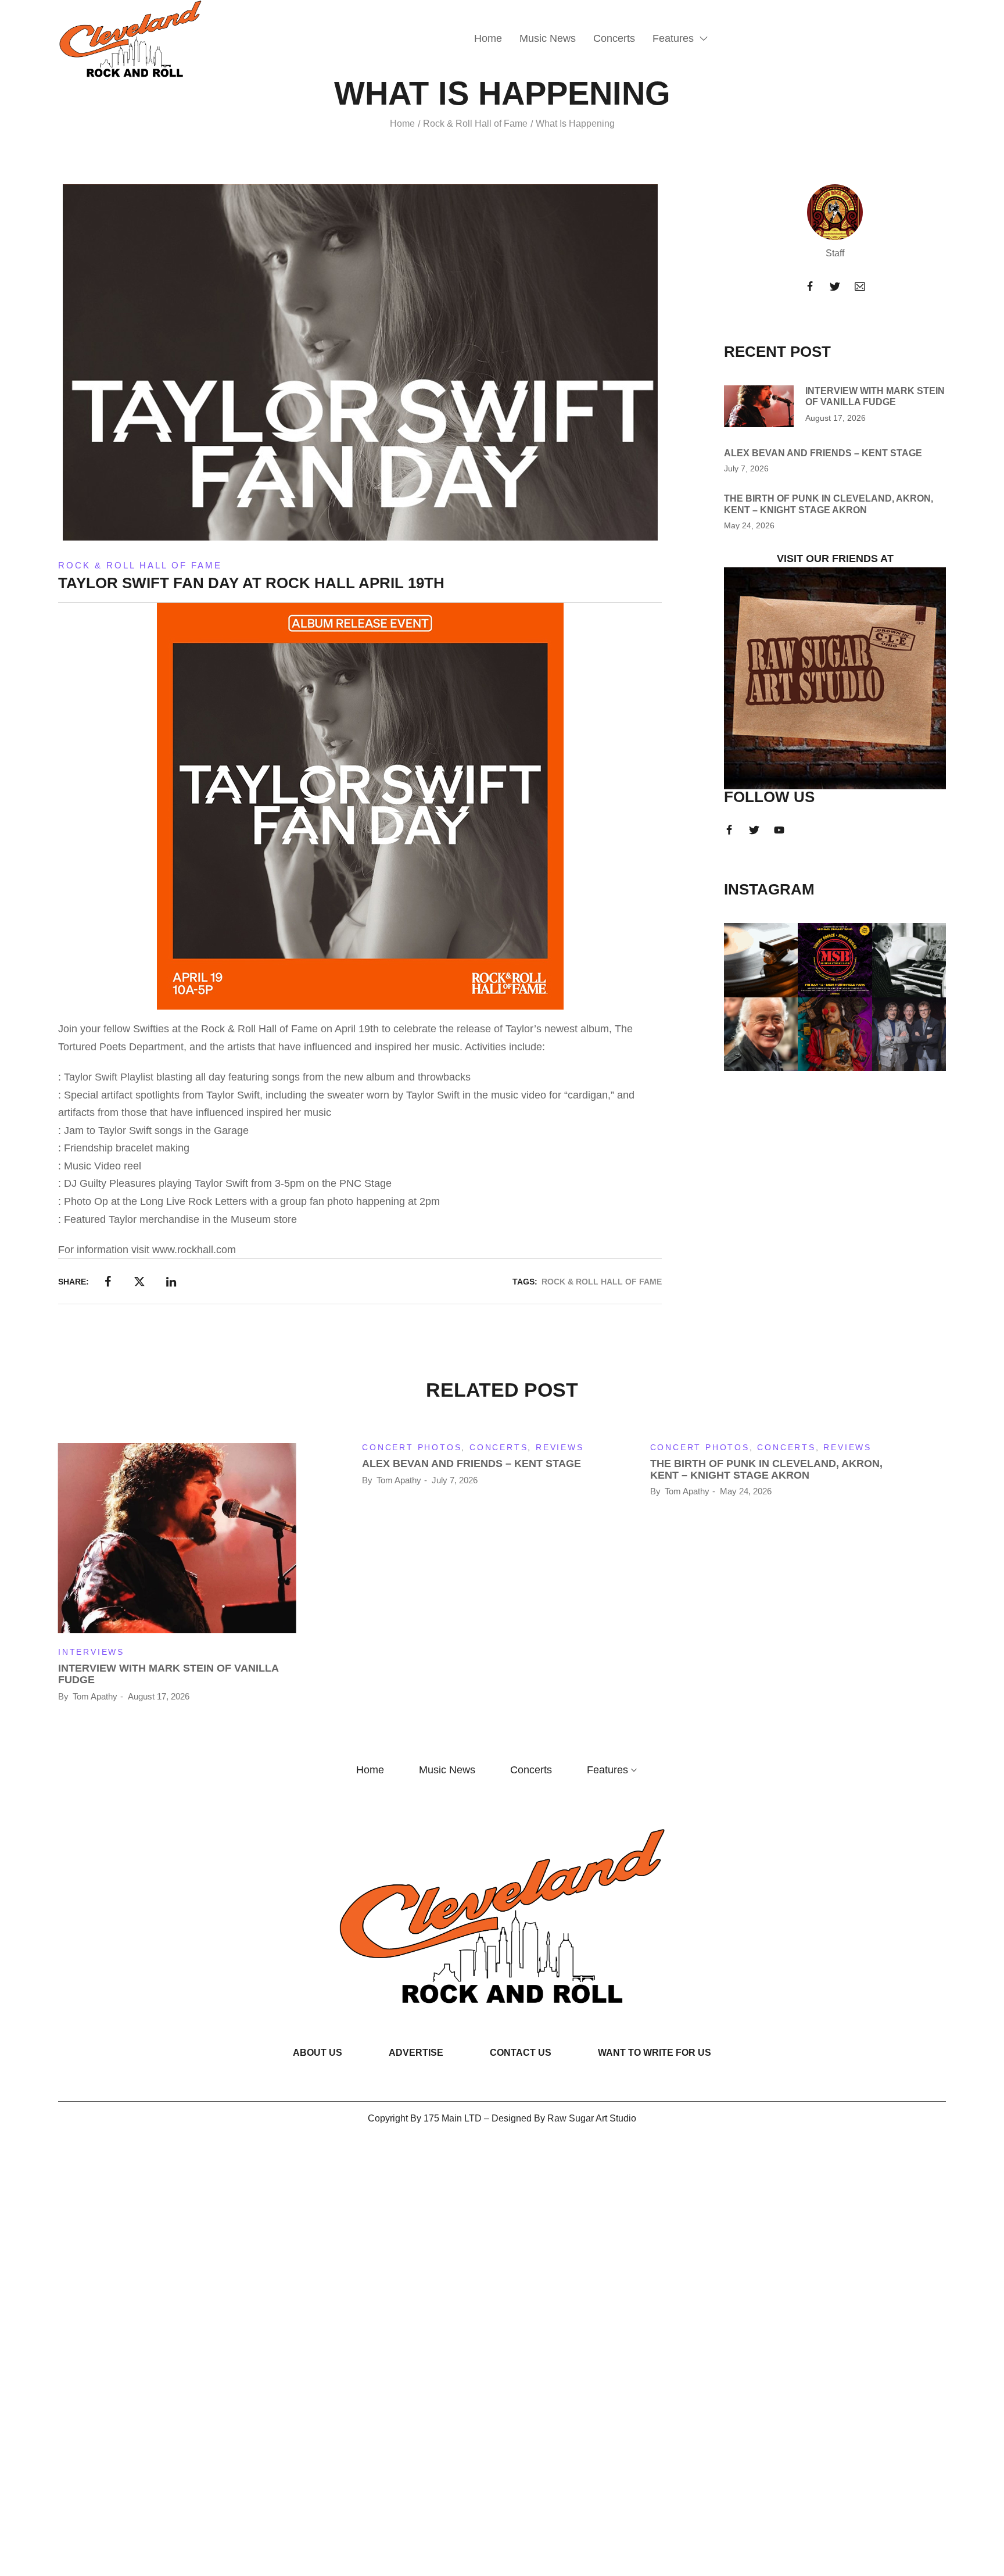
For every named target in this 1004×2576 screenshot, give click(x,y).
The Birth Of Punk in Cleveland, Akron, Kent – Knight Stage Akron (766, 1469)
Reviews (560, 1447)
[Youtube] (779, 830)
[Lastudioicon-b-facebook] (810, 287)
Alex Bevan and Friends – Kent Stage (823, 453)
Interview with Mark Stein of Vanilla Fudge (168, 1674)
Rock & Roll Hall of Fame (475, 124)
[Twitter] (835, 287)
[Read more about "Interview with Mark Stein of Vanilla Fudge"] (759, 406)
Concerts (499, 1447)
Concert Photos (412, 1447)
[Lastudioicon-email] (860, 287)
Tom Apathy (95, 1696)
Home (402, 124)
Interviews (91, 1652)
